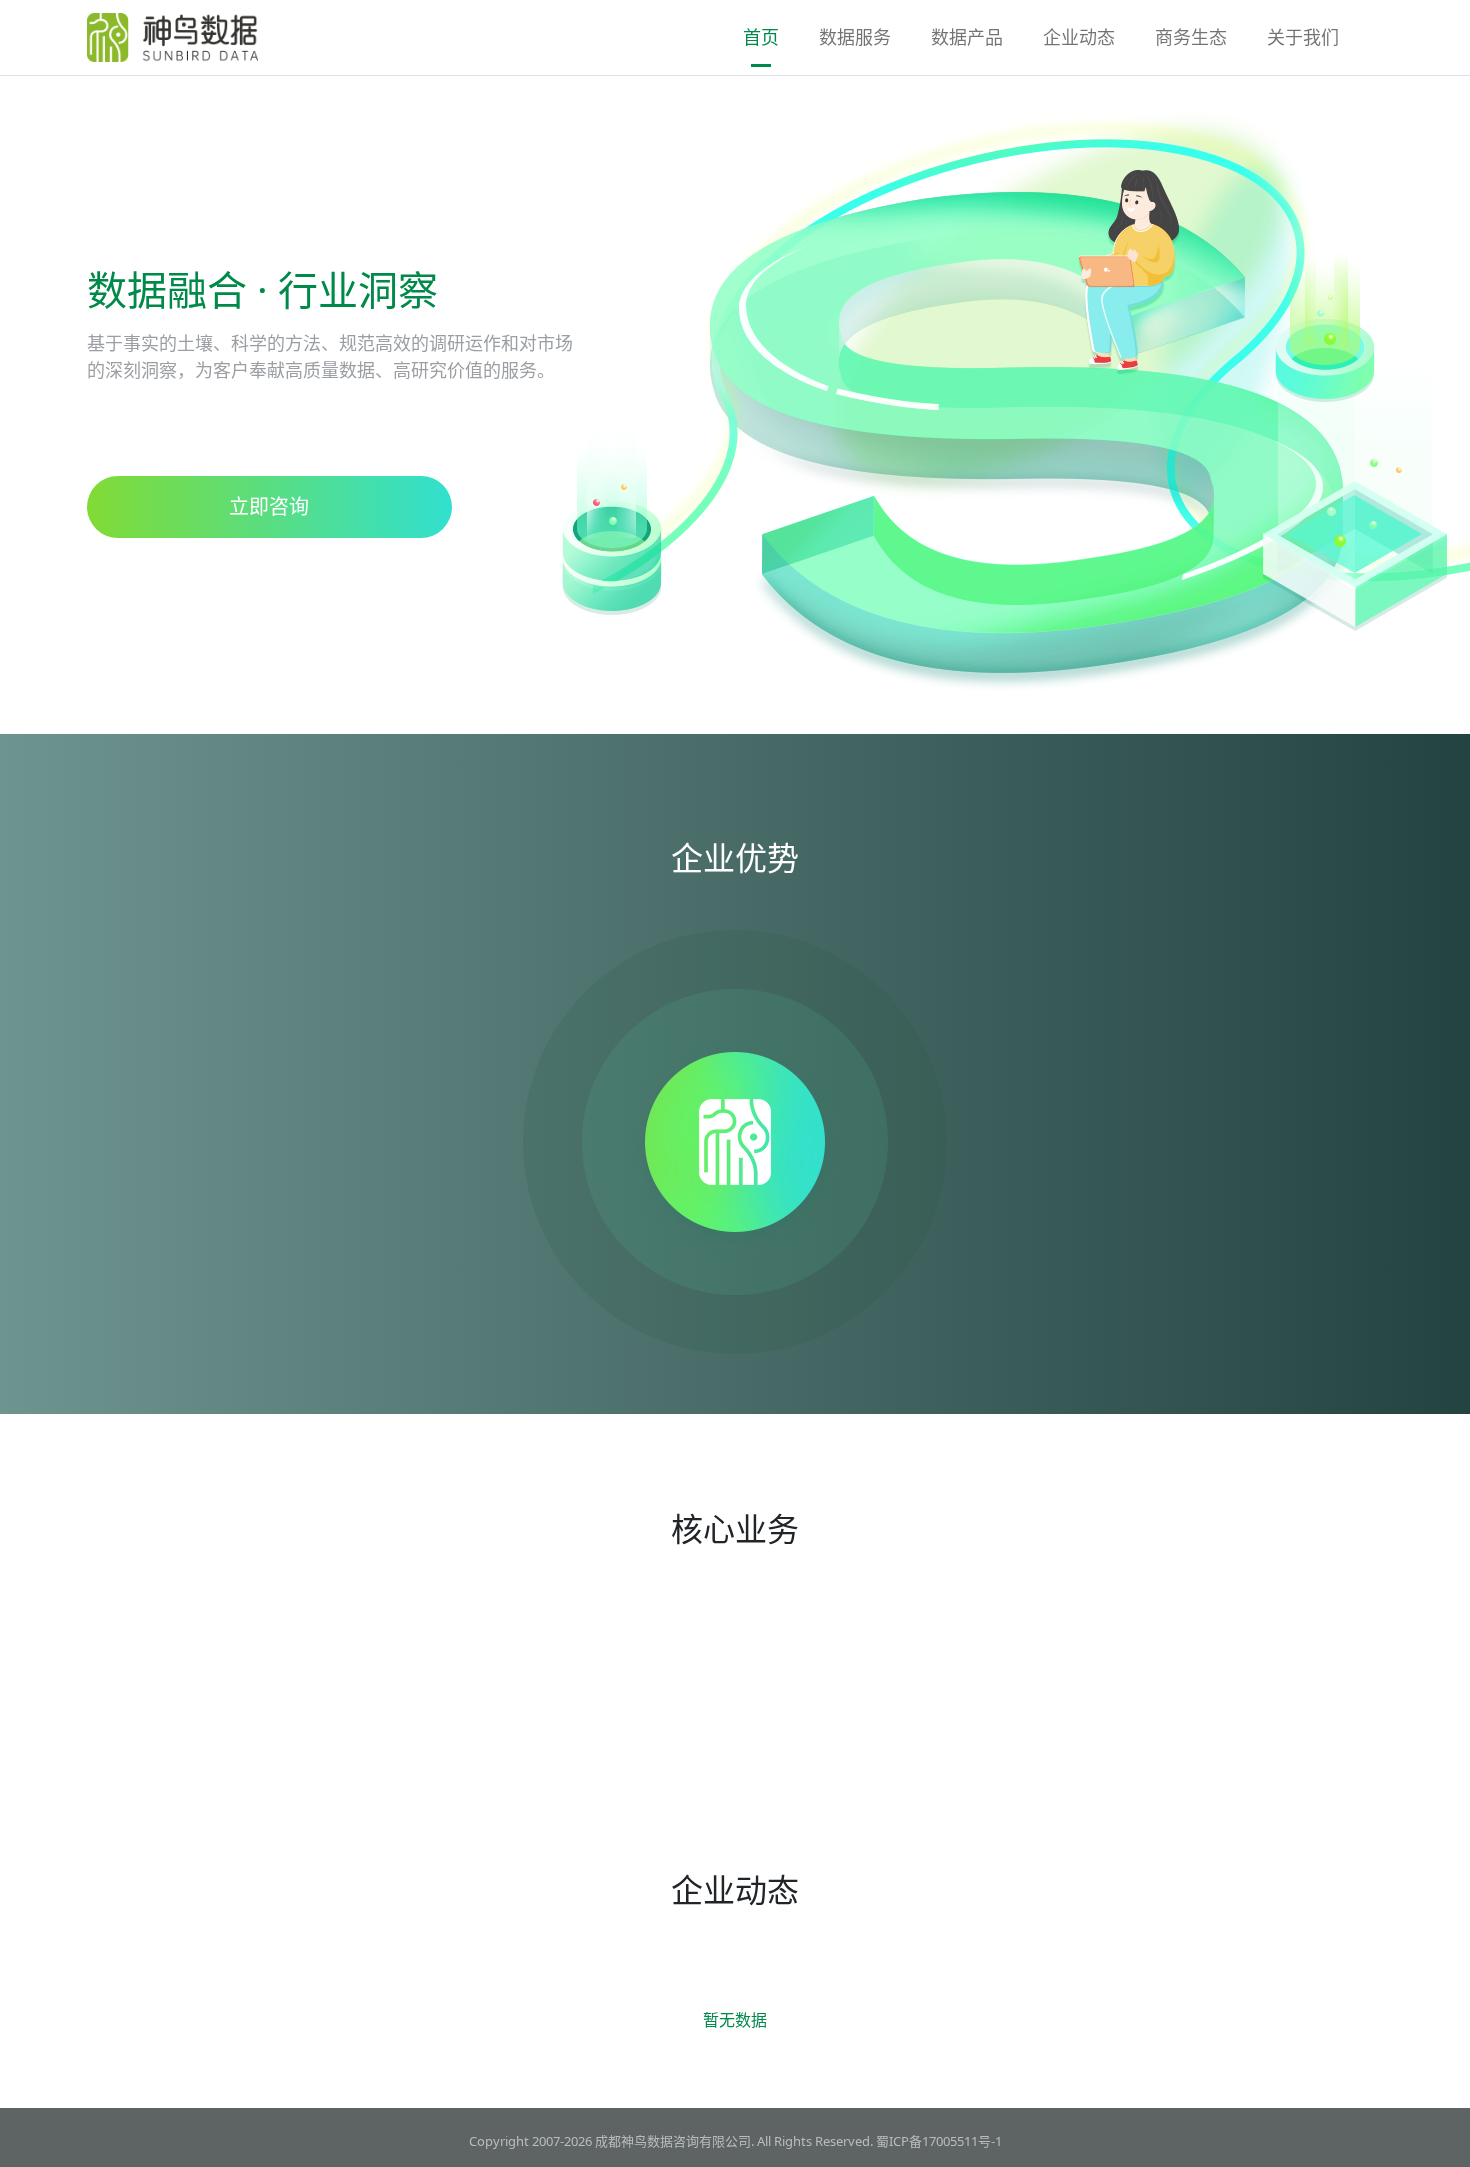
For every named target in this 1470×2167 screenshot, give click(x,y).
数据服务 (855, 37)
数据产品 (967, 37)
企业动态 (1079, 37)
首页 (761, 37)
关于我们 (1303, 37)
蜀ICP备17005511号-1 (939, 2141)
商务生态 (1191, 37)
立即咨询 (269, 506)
